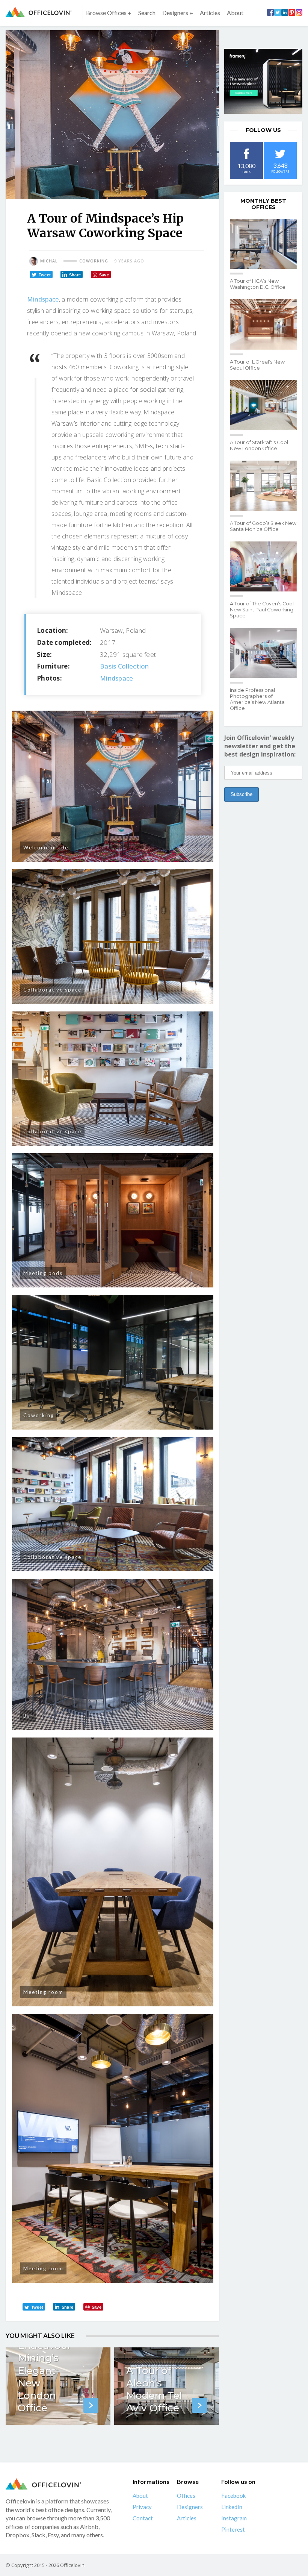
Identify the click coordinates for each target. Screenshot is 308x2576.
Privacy (142, 2507)
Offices (186, 2496)
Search (147, 13)
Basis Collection (125, 666)
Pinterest (233, 2529)
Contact (143, 2518)
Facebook (233, 2496)
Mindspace (43, 299)
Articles (210, 13)
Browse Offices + (109, 13)
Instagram (234, 2518)
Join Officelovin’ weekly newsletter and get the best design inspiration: (260, 746)
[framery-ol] (263, 81)
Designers (190, 2507)
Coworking (94, 261)
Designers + (178, 13)
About (235, 13)
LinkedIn (232, 2507)
